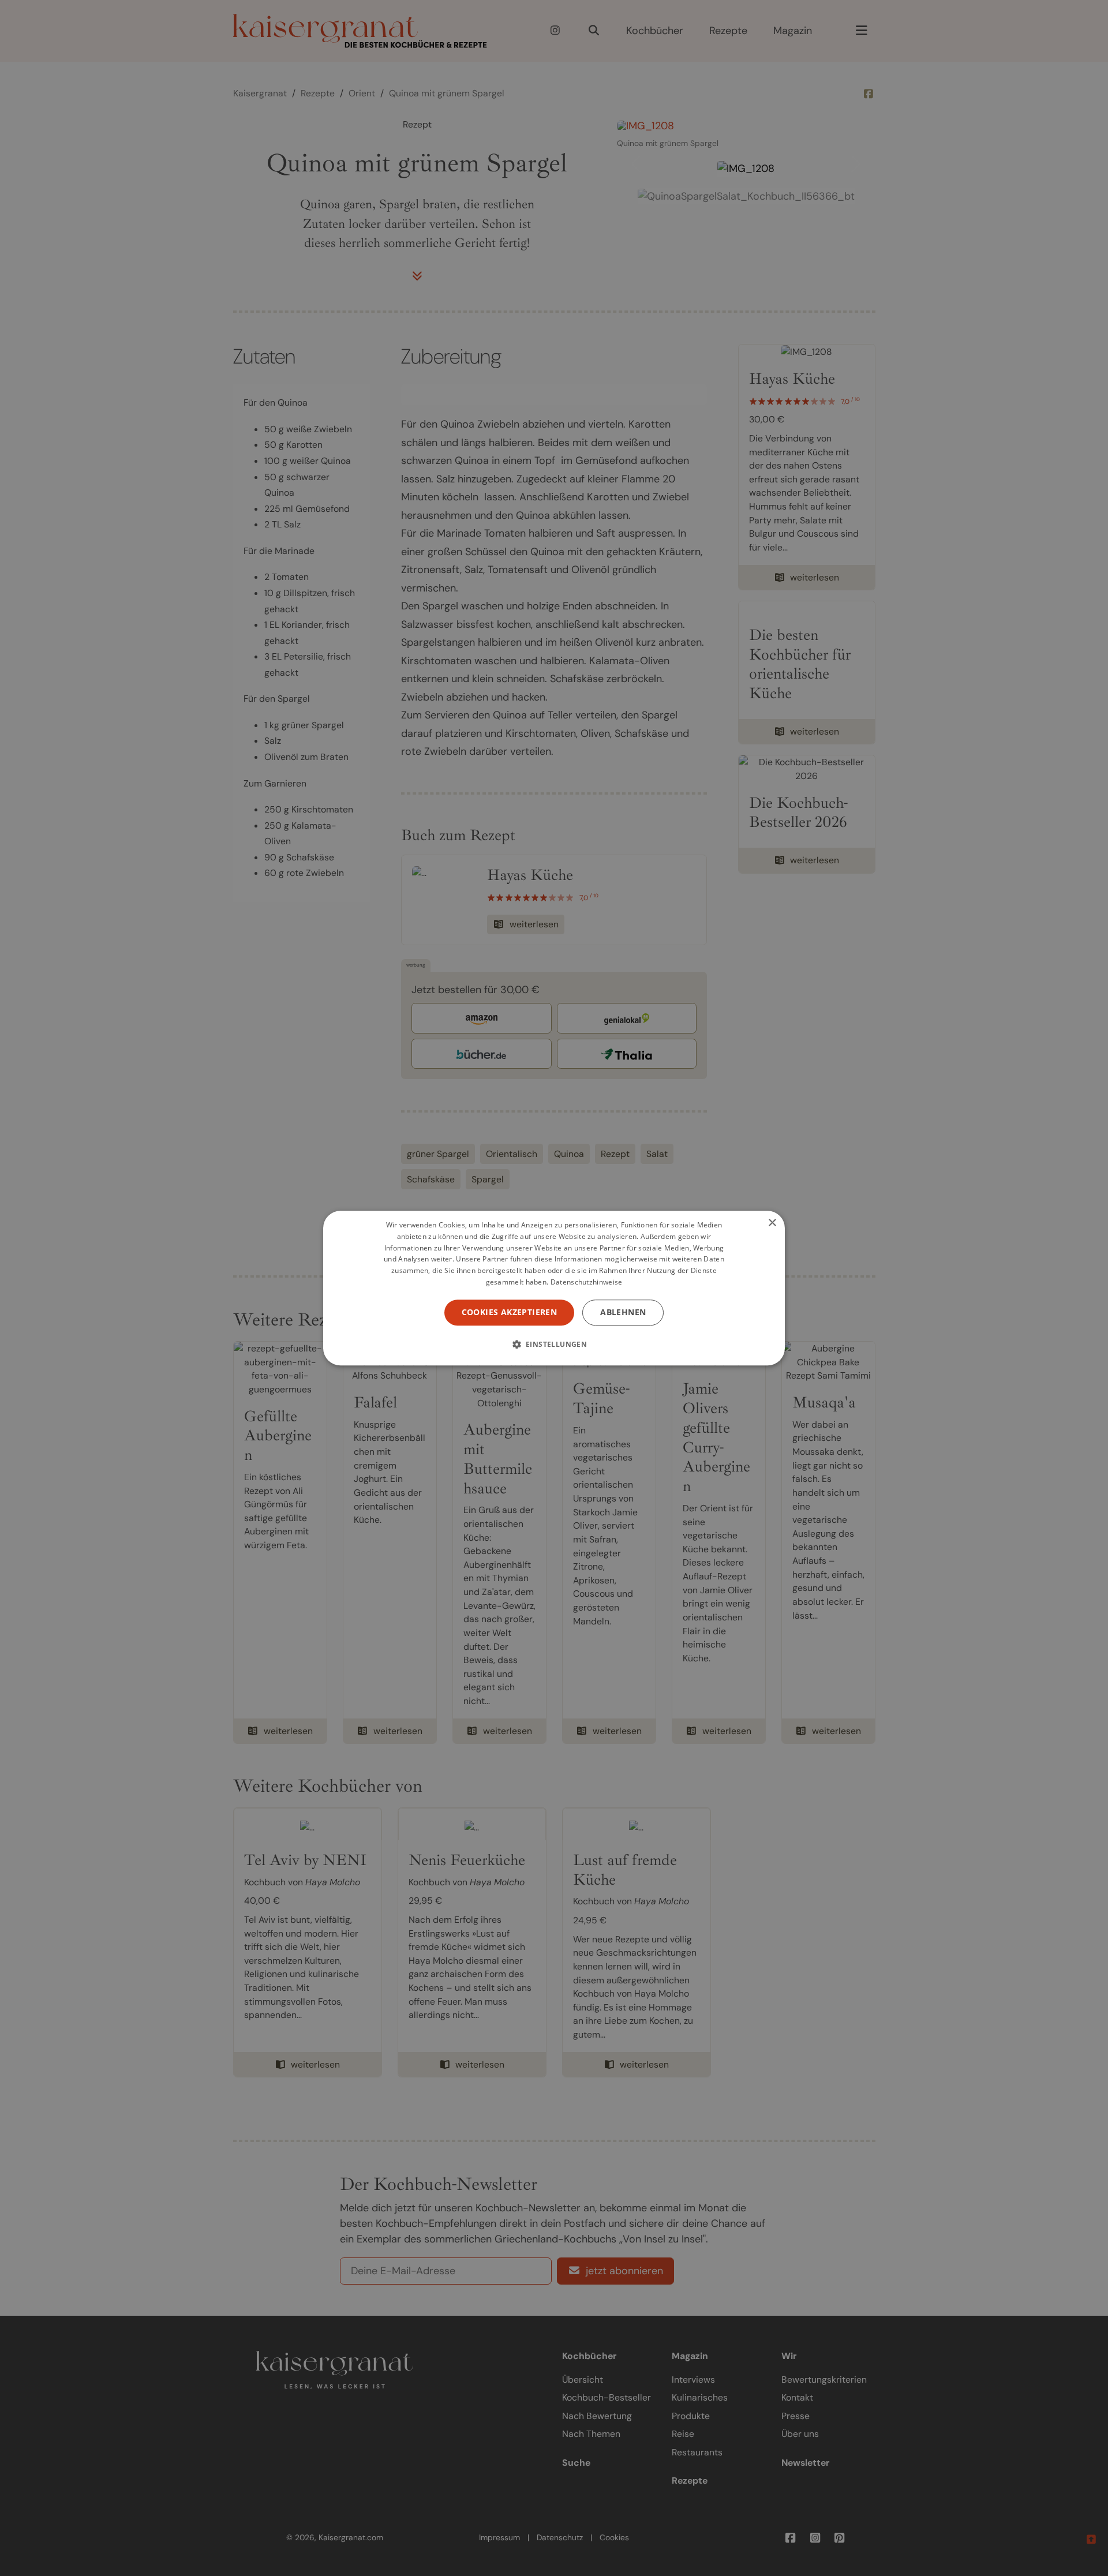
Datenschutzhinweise (587, 1282)
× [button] (772, 1223)
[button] (554, 1344)
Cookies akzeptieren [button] (510, 1312)
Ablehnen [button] (623, 1312)
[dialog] (554, 1288)
